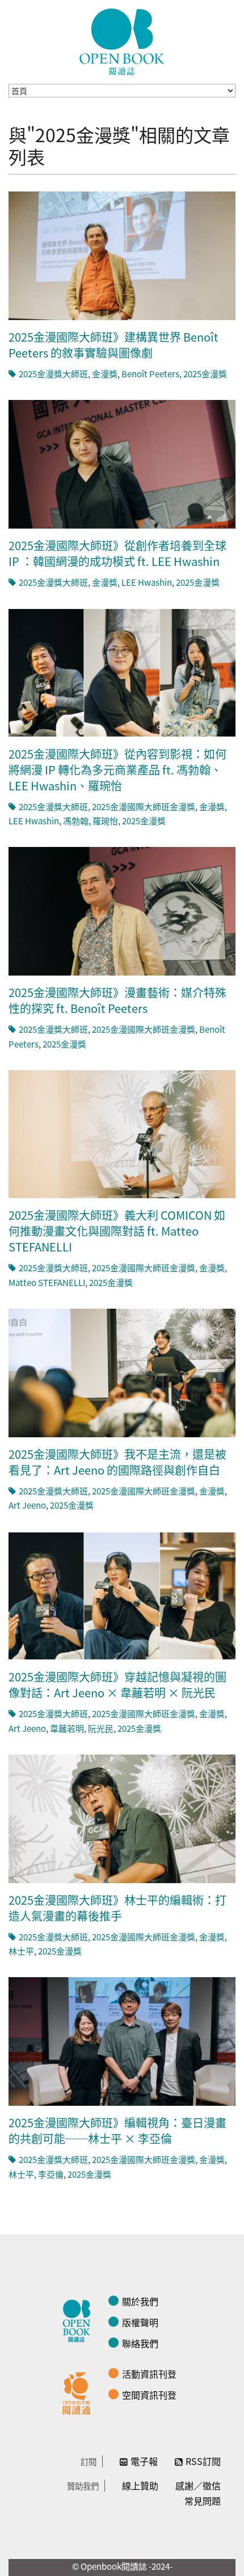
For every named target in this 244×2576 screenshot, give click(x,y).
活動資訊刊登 (149, 2374)
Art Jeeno (27, 1505)
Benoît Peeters (150, 374)
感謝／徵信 (198, 2485)
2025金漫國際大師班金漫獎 (144, 806)
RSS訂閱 (203, 2461)
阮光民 (101, 1728)
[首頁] (122, 42)
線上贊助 (140, 2485)
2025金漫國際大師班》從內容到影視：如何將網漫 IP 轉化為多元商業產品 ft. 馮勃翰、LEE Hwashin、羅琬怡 (117, 770)
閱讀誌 (79, 2319)
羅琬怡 (105, 821)
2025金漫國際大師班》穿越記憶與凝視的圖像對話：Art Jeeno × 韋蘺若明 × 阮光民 (117, 1685)
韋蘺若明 (67, 1728)
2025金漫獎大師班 (53, 374)
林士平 (21, 1951)
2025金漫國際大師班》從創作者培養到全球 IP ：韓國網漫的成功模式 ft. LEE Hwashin (117, 553)
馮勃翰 (76, 821)
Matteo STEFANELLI (47, 1282)
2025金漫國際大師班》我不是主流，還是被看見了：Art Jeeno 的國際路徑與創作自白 (117, 1462)
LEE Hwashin (147, 582)
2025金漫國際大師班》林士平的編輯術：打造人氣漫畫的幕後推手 (117, 1908)
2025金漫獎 (205, 374)
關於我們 (140, 2301)
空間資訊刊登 (149, 2395)
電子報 (144, 2461)
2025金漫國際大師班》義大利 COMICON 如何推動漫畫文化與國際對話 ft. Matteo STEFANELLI (117, 1231)
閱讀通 (79, 2392)
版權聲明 (140, 2322)
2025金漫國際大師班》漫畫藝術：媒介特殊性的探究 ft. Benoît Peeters (117, 1000)
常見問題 (203, 2501)
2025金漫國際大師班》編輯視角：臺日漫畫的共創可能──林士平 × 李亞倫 (117, 2130)
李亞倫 (51, 2174)
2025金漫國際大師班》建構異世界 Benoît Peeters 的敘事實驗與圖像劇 (113, 345)
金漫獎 (105, 374)
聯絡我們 (140, 2343)
